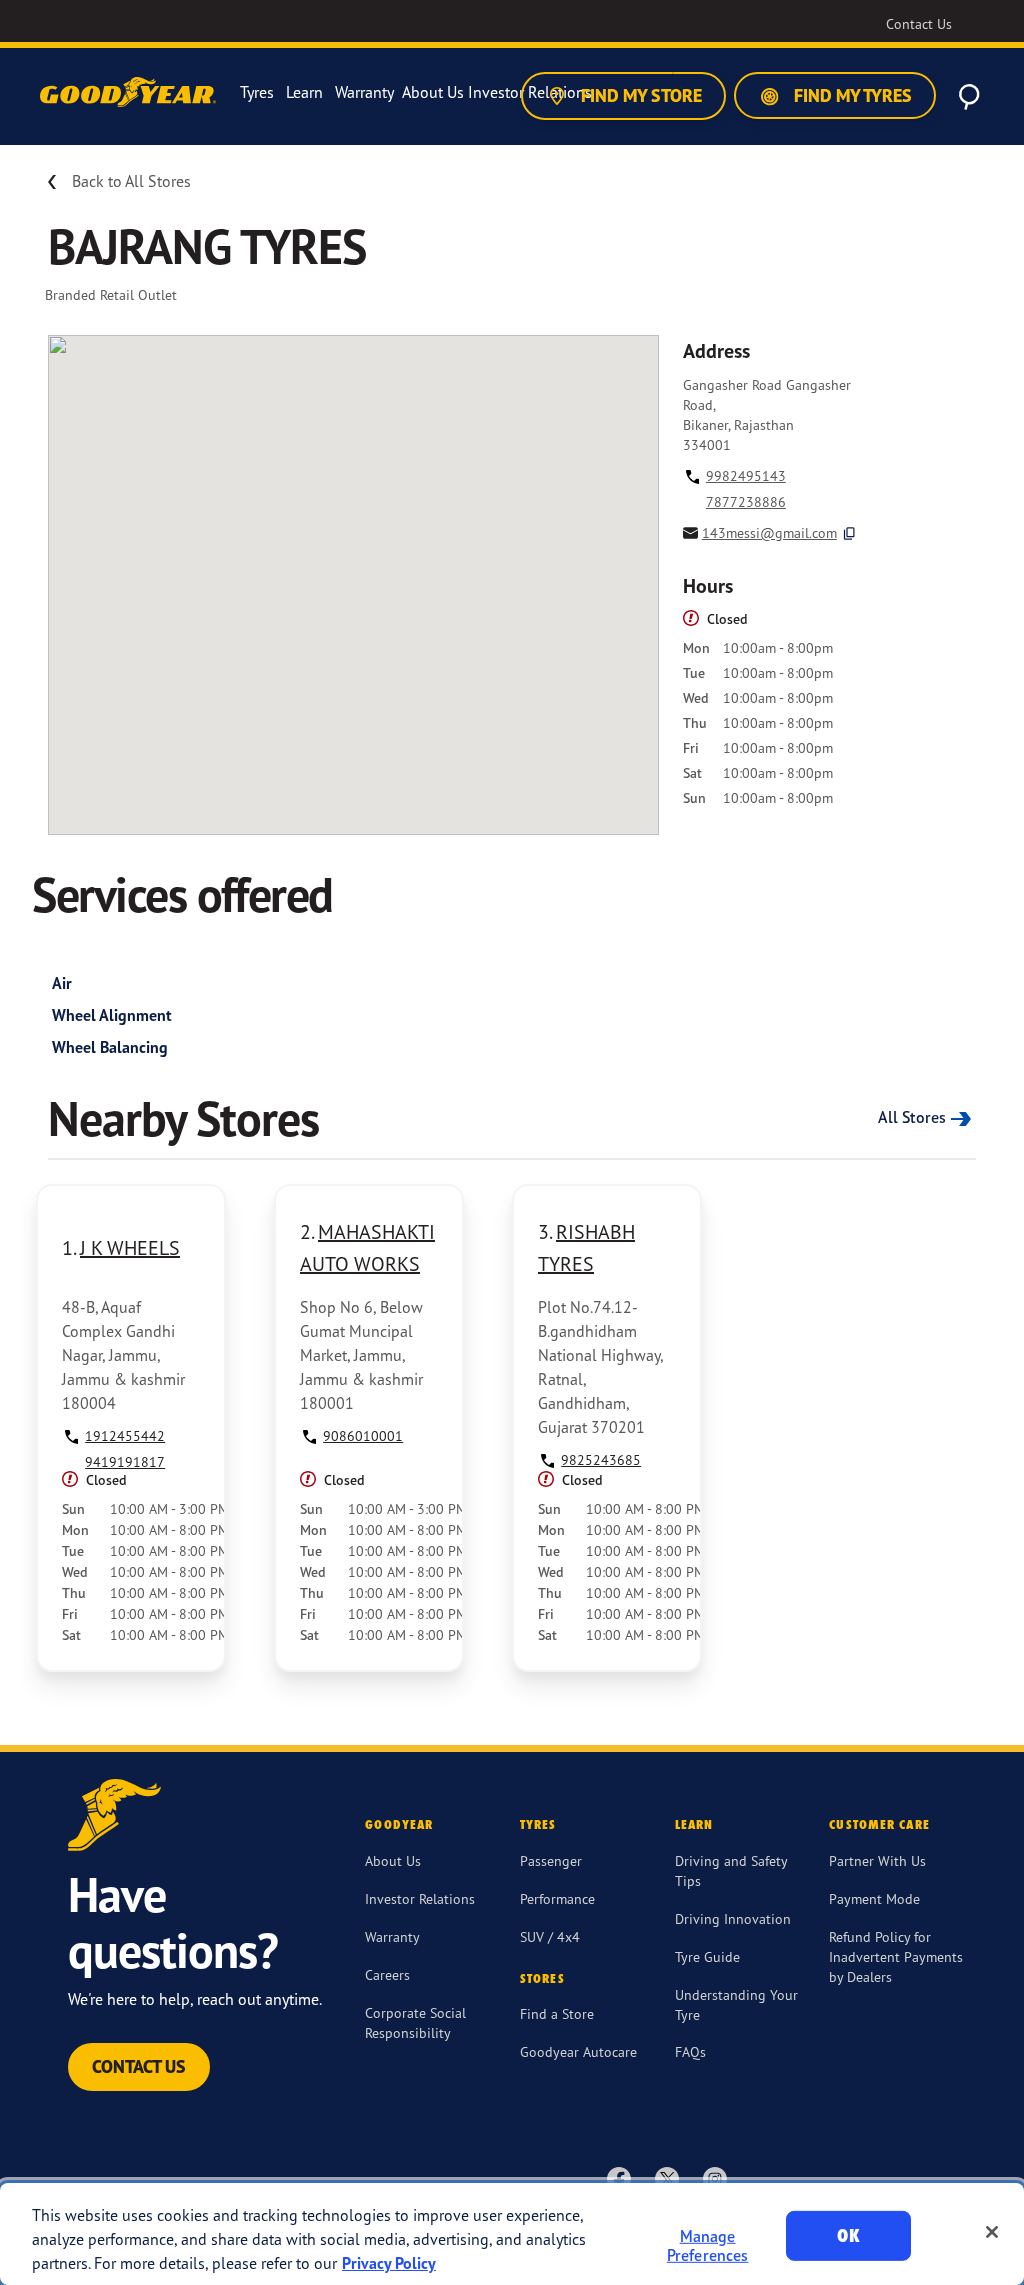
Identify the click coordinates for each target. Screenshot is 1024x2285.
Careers (387, 1974)
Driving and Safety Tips (731, 1870)
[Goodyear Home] (130, 93)
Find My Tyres (851, 95)
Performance (557, 1898)
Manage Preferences (708, 2245)
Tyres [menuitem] (257, 92)
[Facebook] (619, 2178)
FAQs (690, 2051)
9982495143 (746, 475)
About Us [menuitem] (433, 92)
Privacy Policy (389, 2263)
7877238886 (746, 501)
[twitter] (667, 2178)
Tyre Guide (707, 1956)
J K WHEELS (130, 1247)
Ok (848, 2235)
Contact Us (139, 2066)
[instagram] (715, 2178)
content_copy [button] (849, 533)
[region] (512, 2234)
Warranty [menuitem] (364, 92)
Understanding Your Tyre (736, 2004)
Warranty (392, 1936)
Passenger (551, 1860)
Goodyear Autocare (578, 2051)
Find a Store (557, 2013)
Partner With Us (877, 1860)
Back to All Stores (131, 181)
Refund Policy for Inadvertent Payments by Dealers (896, 1956)
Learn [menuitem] (304, 92)
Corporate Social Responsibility (415, 2022)
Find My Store (639, 95)
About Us (393, 1860)
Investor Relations (420, 1898)
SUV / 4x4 (550, 1936)
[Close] (992, 2232)
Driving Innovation (733, 1918)
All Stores (912, 1117)
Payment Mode (874, 1898)
